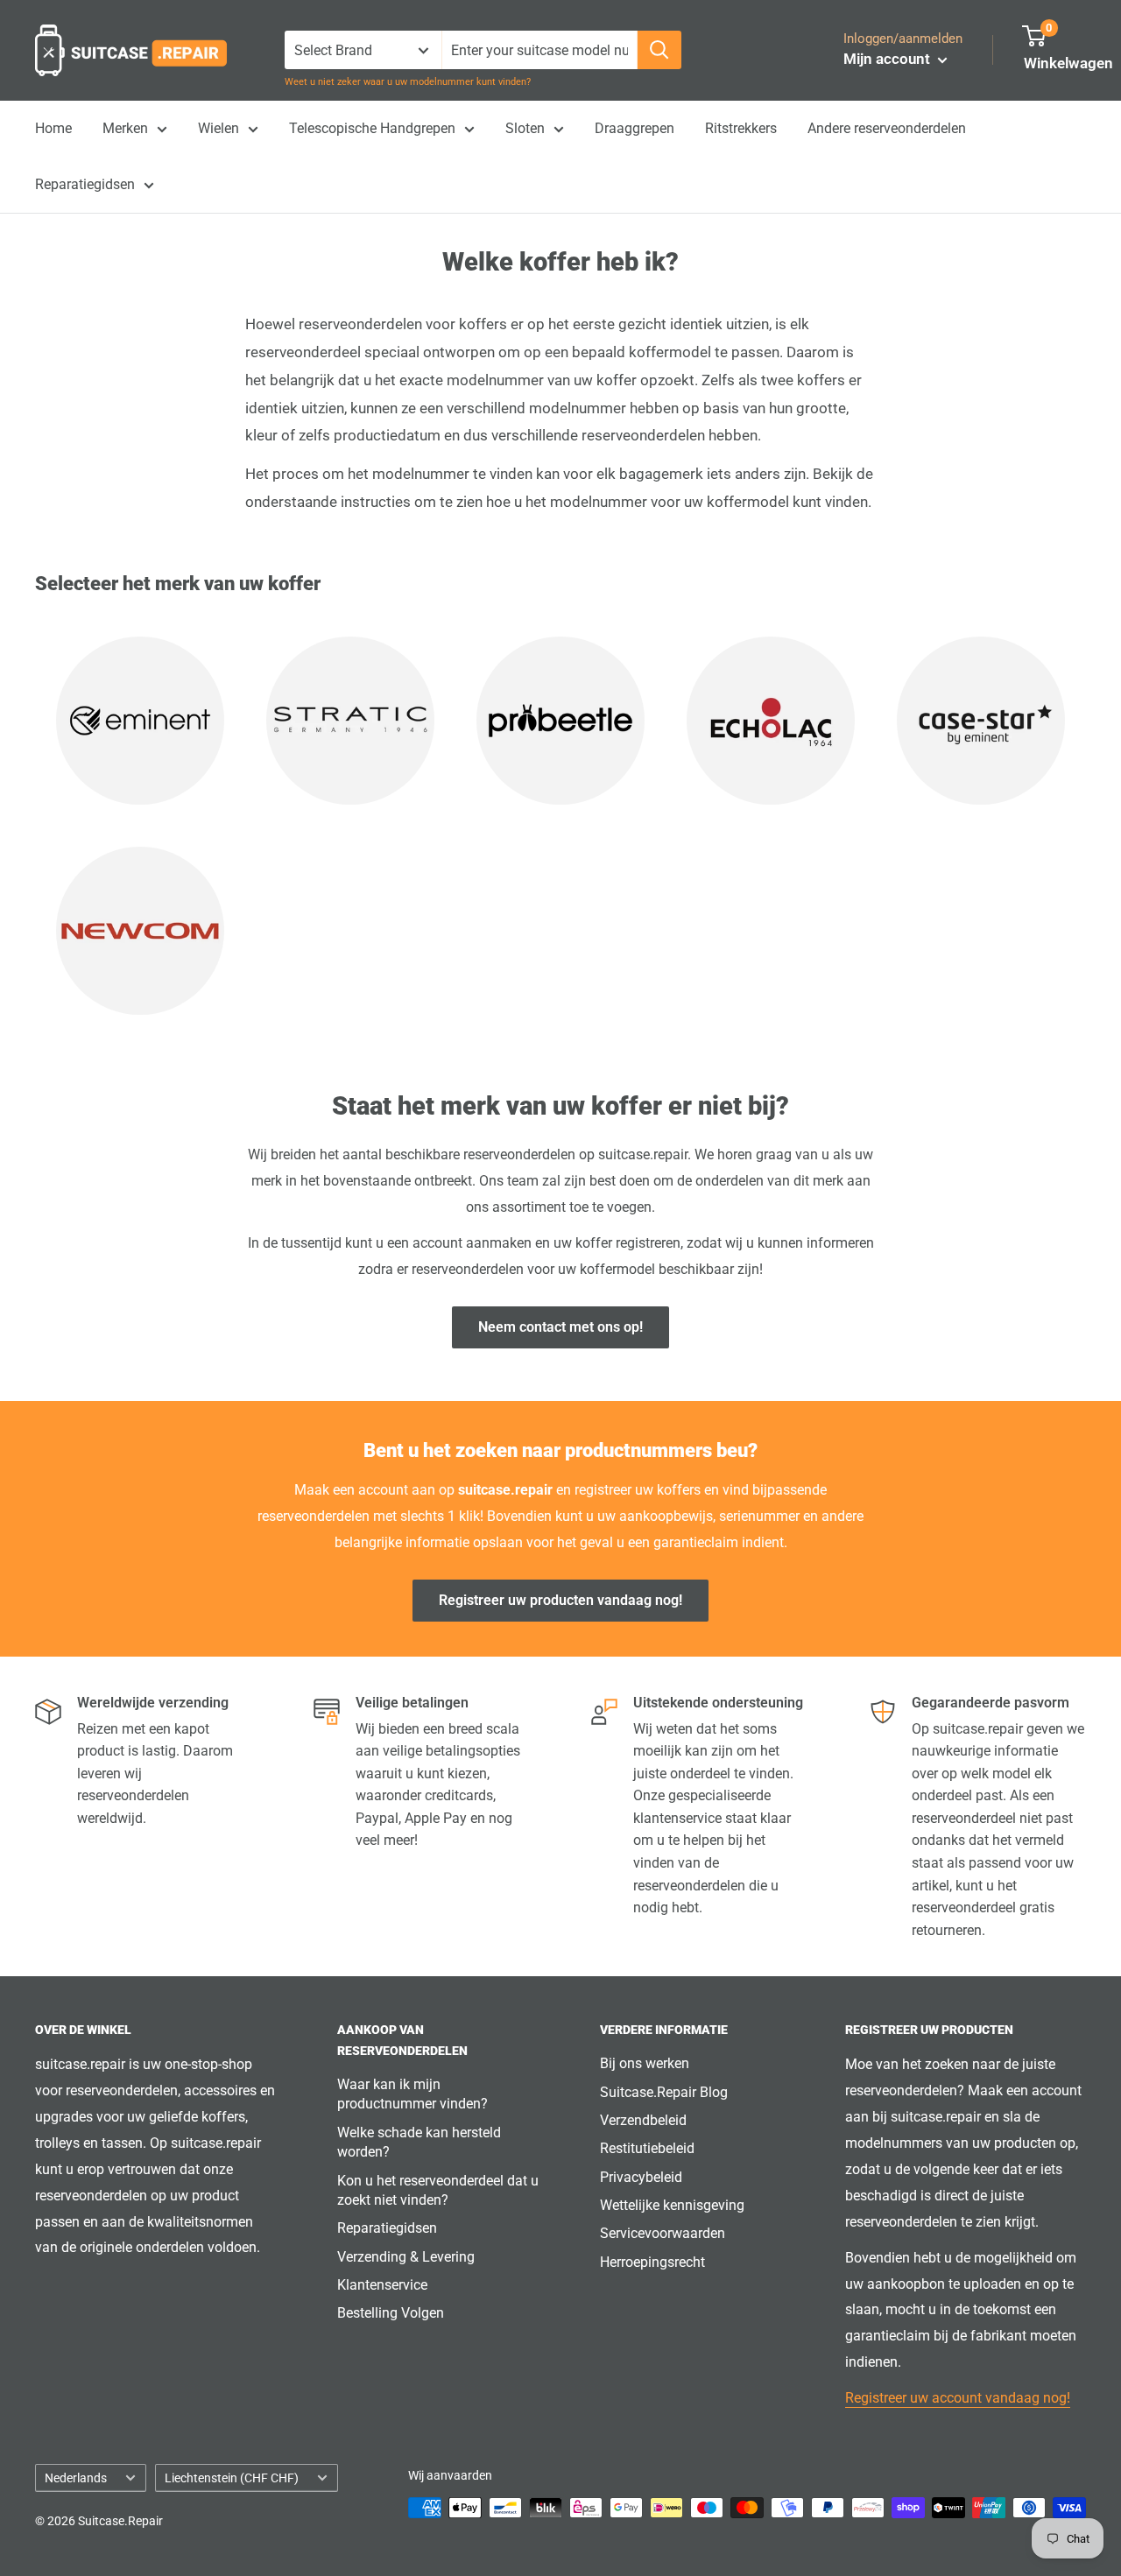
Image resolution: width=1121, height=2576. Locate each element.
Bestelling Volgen (391, 2313)
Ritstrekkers (741, 128)
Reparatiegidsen (85, 184)
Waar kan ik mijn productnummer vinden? (412, 2094)
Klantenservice (382, 2285)
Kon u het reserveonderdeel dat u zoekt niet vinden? (438, 2190)
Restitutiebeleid (647, 2148)
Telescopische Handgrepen (372, 128)
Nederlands (76, 2478)
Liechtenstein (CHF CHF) (232, 2478)
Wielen (219, 128)
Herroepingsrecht (652, 2262)
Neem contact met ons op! (560, 1327)
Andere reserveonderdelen (887, 128)
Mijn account (888, 59)
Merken (125, 128)
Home (53, 128)
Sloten (525, 128)
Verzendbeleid (643, 2120)
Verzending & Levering (406, 2257)
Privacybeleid (641, 2177)
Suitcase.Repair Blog (664, 2092)
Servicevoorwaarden (663, 2233)
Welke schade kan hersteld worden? (419, 2142)
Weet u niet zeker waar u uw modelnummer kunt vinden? (408, 82)
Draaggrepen (635, 128)
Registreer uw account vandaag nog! (958, 2398)
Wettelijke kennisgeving (672, 2205)
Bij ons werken (645, 2063)
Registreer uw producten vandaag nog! (560, 1600)
